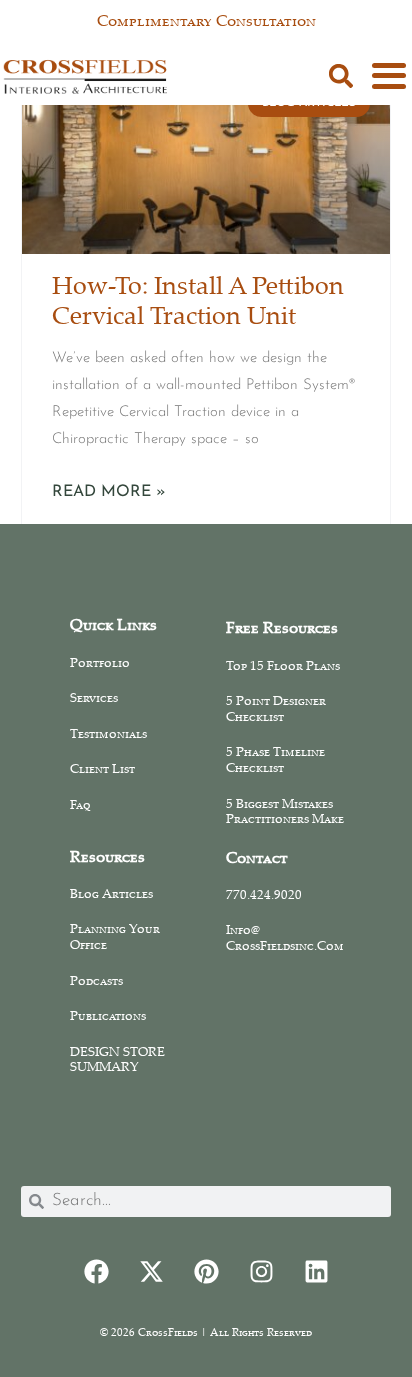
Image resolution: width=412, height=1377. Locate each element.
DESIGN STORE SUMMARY (117, 1061)
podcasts (96, 982)
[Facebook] (96, 1272)
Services (94, 699)
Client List (102, 770)
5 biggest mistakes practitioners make (285, 813)
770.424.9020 (264, 896)
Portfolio (100, 664)
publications (108, 1017)
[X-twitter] (151, 1272)
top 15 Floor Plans (283, 667)
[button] (341, 76)
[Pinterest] (206, 1272)
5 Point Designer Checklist (276, 710)
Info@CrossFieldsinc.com (285, 939)
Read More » (109, 492)
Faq (80, 806)
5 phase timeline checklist (275, 761)
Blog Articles (111, 895)
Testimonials (108, 735)
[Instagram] (261, 1272)
